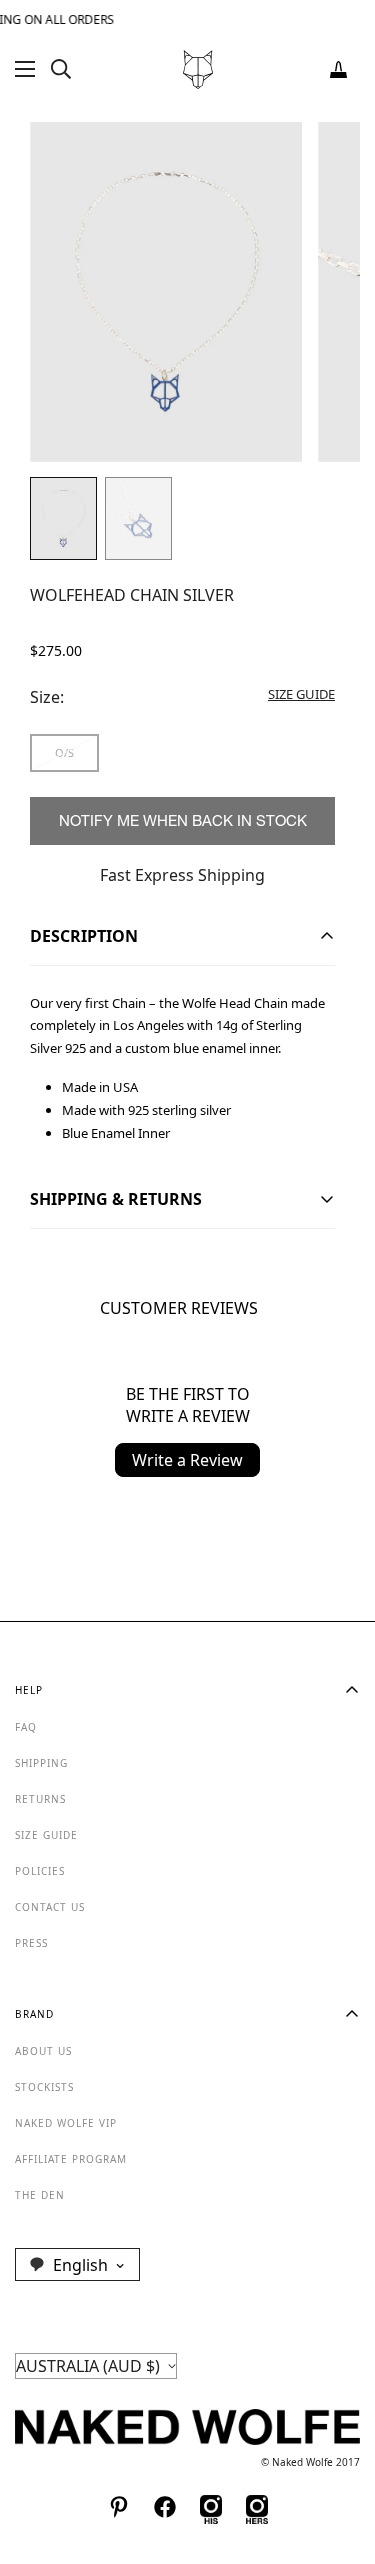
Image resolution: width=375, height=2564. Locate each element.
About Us (43, 2051)
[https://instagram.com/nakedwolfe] (257, 2507)
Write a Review (187, 1460)
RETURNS (40, 1799)
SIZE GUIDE (46, 1835)
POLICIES (40, 1871)
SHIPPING (41, 1763)
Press (31, 1943)
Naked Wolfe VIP (66, 2123)
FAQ (26, 1727)
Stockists (44, 2087)
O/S (64, 752)
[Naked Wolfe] (198, 69)
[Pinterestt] (119, 2507)
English (80, 2265)
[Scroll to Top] (339, 2458)
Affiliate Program (71, 2159)
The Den (40, 2195)
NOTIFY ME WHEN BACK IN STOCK (183, 820)
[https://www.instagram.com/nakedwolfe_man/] (211, 2507)
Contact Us (50, 1907)
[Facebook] (165, 2507)
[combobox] (77, 2264)
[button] (338, 69)
